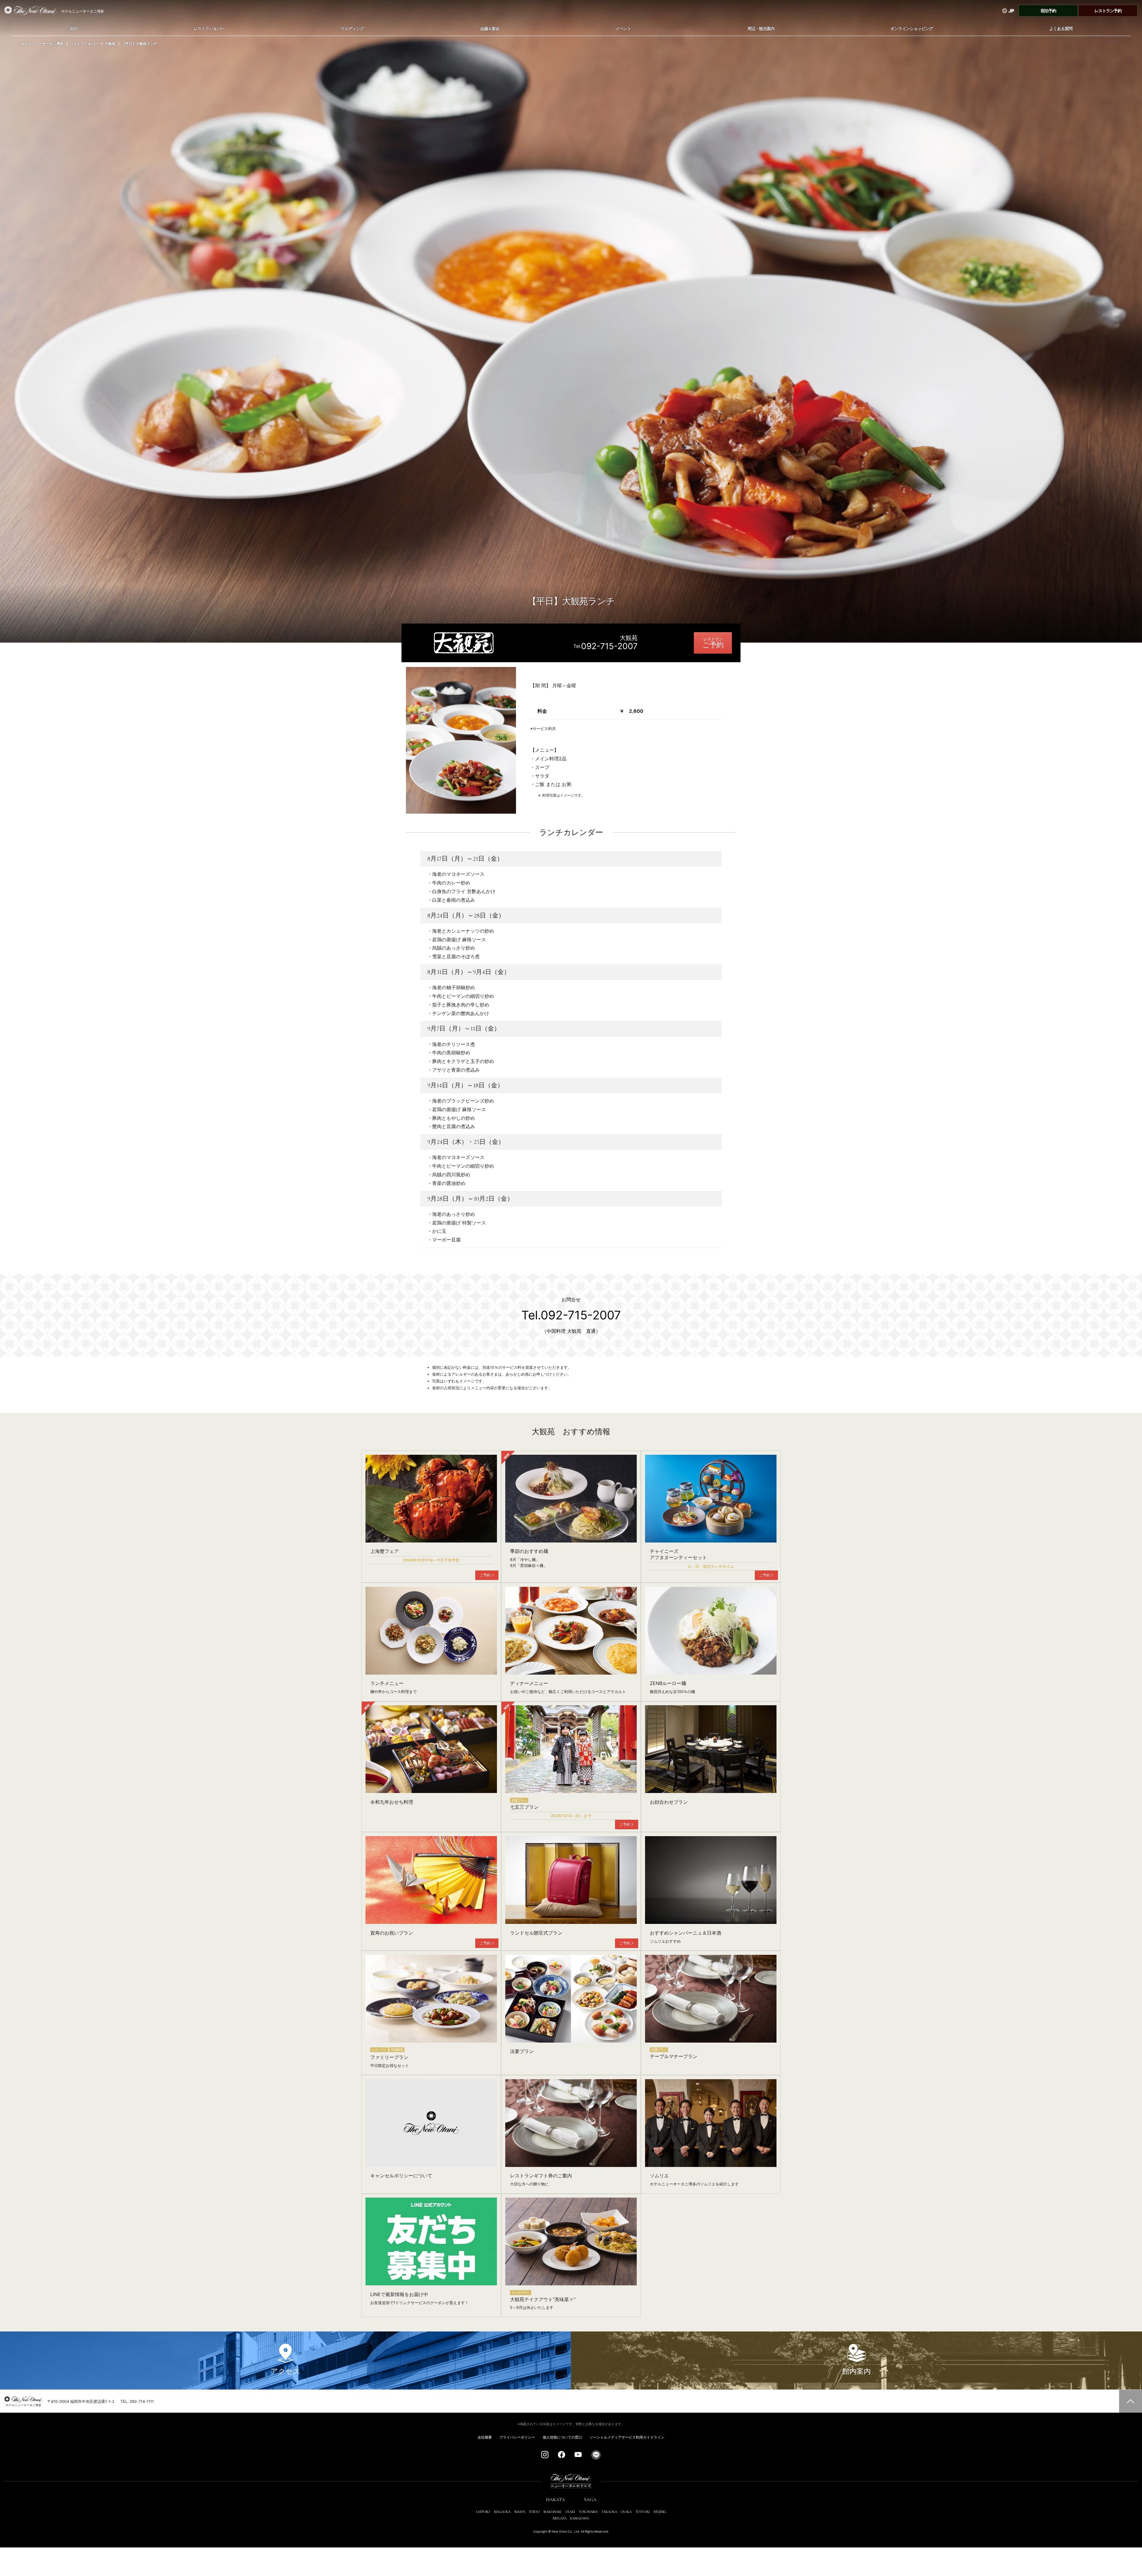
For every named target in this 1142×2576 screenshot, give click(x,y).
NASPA (520, 2512)
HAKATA (556, 2500)
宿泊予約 (1048, 11)
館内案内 (857, 2371)
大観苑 (110, 44)
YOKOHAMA (588, 2512)
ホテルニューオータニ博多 (42, 44)
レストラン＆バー (84, 44)
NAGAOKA (502, 2512)
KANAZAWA (580, 2518)
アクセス (285, 2371)
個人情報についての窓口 (562, 2437)
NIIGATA (560, 2518)
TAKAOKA (609, 2512)
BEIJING (660, 2512)
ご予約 (713, 645)
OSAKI (570, 2512)
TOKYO (534, 2512)
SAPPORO (483, 2512)
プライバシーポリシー (517, 2437)
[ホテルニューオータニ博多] (28, 11)
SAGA (590, 2500)
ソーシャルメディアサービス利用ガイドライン (627, 2437)
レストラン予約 (1108, 11)
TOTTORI (643, 2512)
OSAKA (626, 2512)
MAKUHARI (553, 2512)
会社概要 (485, 2437)
